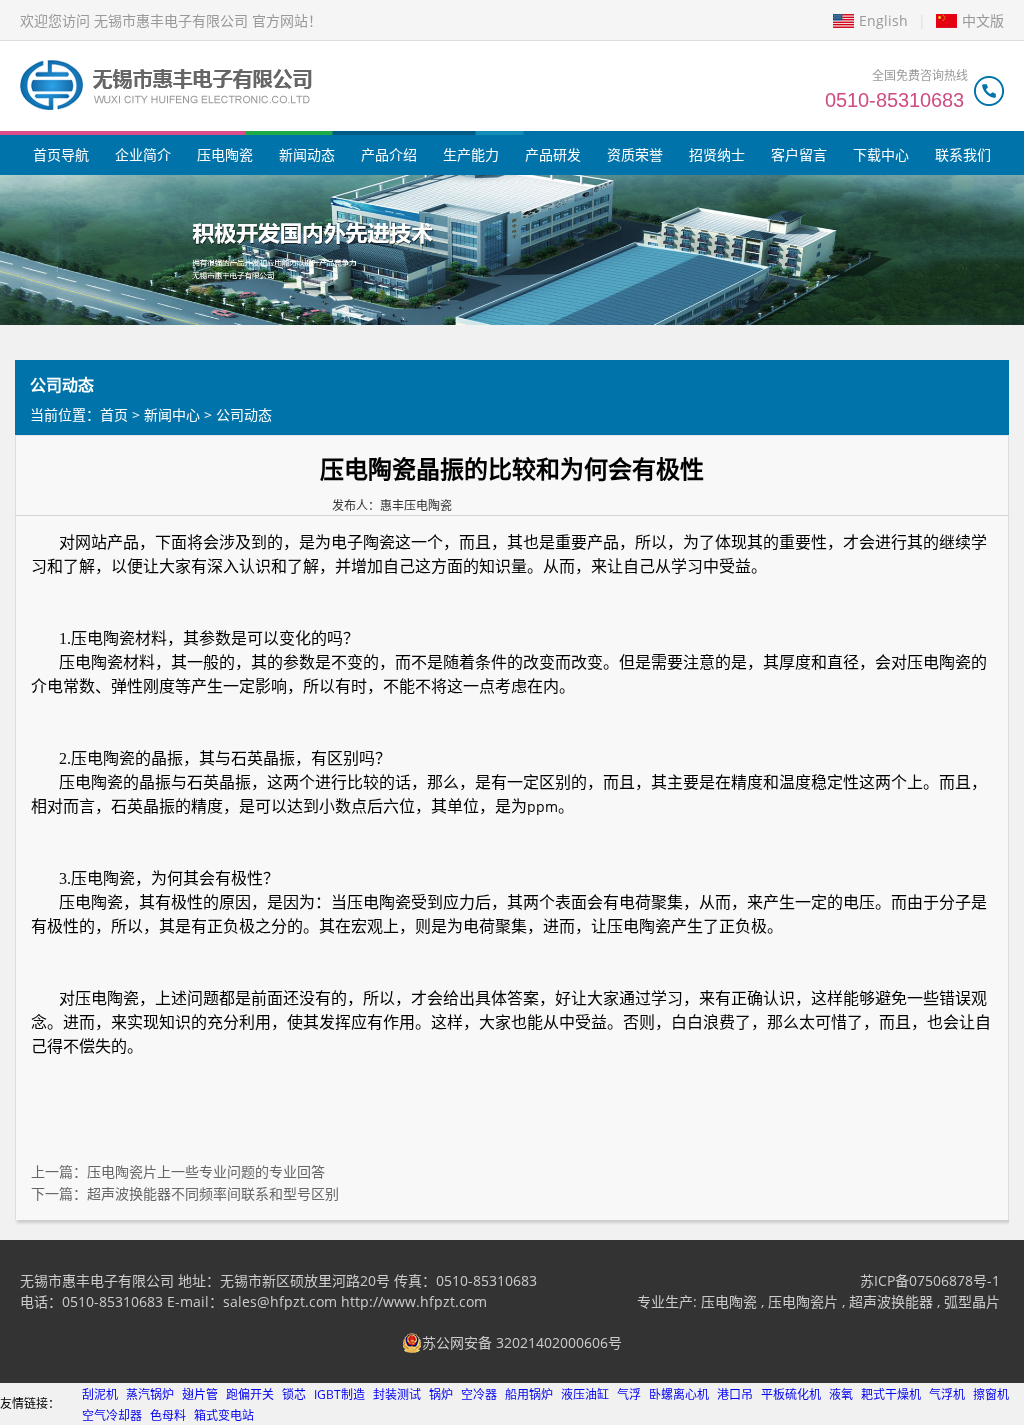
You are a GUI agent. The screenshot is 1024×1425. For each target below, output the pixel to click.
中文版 (983, 20)
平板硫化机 (791, 1394)
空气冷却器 (112, 1415)
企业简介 (143, 154)
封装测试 (397, 1394)
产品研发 (553, 154)
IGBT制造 (339, 1394)
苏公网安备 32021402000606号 (522, 1342)
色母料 (168, 1415)
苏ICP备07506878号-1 (930, 1280)
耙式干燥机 (891, 1394)
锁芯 (294, 1394)
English (883, 20)
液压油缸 (585, 1394)
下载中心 (881, 154)
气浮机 (947, 1394)
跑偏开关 (250, 1394)
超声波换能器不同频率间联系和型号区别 (213, 1193)
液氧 (841, 1394)
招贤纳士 (717, 154)
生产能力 (471, 154)
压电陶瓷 (225, 154)
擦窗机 (991, 1394)
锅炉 (441, 1394)
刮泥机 (100, 1394)
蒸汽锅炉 (150, 1394)
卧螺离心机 (679, 1394)
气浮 (629, 1394)
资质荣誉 (635, 154)
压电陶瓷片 (803, 1301)
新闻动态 (307, 154)
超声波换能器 (891, 1301)
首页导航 (61, 154)
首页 (114, 414)
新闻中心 (172, 414)
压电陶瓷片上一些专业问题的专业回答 (206, 1171)
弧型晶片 (972, 1301)
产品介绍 (389, 154)
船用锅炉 (529, 1394)
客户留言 (799, 154)
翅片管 (200, 1394)
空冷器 (479, 1394)
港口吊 (735, 1394)
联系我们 (963, 154)
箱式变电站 (224, 1415)
